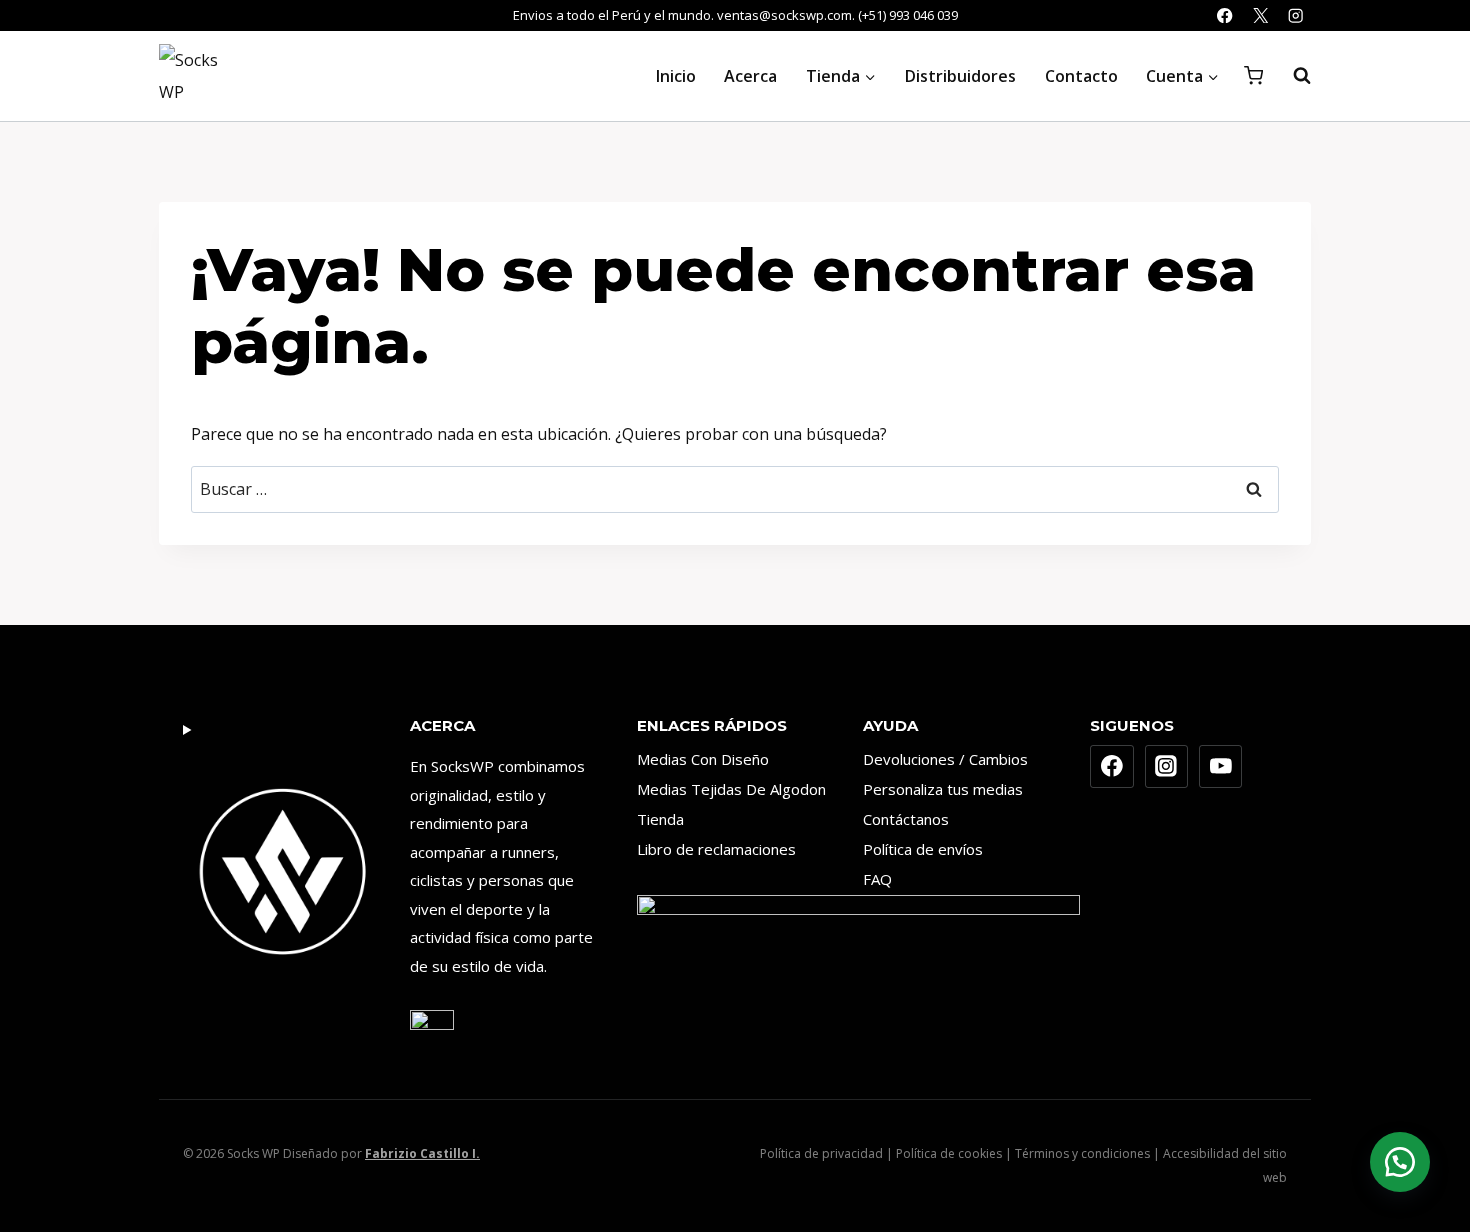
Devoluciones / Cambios (945, 759)
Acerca (750, 76)
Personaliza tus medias (943, 789)
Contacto (1081, 76)
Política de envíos (923, 849)
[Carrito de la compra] (1253, 75)
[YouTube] (1221, 767)
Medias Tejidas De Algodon (731, 789)
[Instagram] (1295, 15)
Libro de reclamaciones (716, 849)
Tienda (660, 819)
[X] (1260, 15)
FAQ (877, 879)
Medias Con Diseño (703, 759)
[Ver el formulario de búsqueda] (1292, 76)
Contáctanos (906, 819)
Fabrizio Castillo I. (422, 1153)
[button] (1400, 1162)
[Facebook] (1225, 15)
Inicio (676, 76)
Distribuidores (960, 76)
